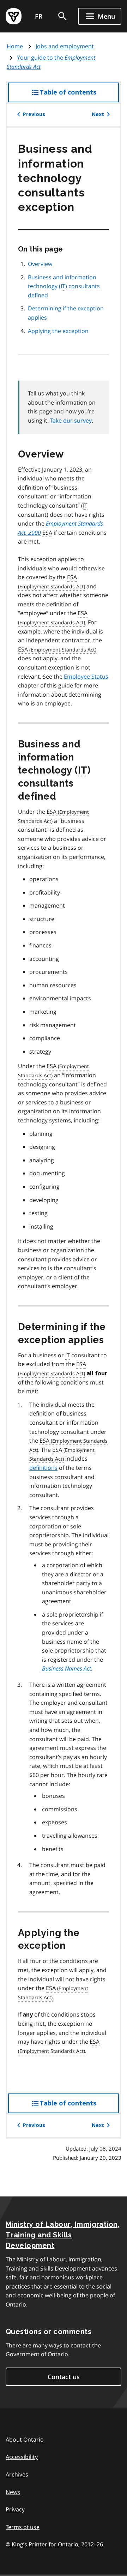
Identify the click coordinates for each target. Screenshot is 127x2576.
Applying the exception (58, 331)
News (13, 2492)
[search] (62, 16)
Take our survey (71, 420)
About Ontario (25, 2439)
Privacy (15, 2509)
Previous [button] (34, 114)
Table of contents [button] (79, 95)
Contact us (64, 2377)
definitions (43, 1468)
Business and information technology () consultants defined (64, 286)
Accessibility (22, 2457)
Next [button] (98, 114)
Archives (17, 2474)
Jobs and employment (65, 46)
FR (39, 16)
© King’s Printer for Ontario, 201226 (54, 2544)
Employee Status (86, 677)
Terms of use (23, 2527)
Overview (40, 264)
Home (15, 46)
